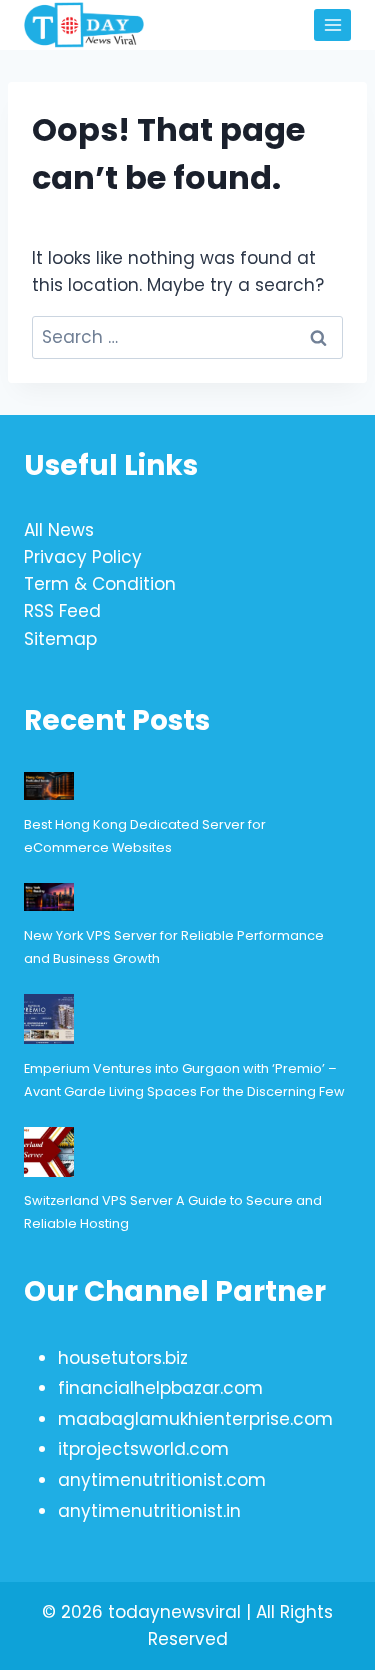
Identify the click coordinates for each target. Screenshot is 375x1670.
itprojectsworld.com (143, 1449)
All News (59, 530)
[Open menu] (332, 24)
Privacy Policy (83, 557)
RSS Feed (62, 611)
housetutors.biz (123, 1358)
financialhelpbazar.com (160, 1388)
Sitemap (60, 639)
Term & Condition (100, 584)
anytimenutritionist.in (149, 1511)
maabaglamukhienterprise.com (195, 1419)
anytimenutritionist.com (162, 1480)
